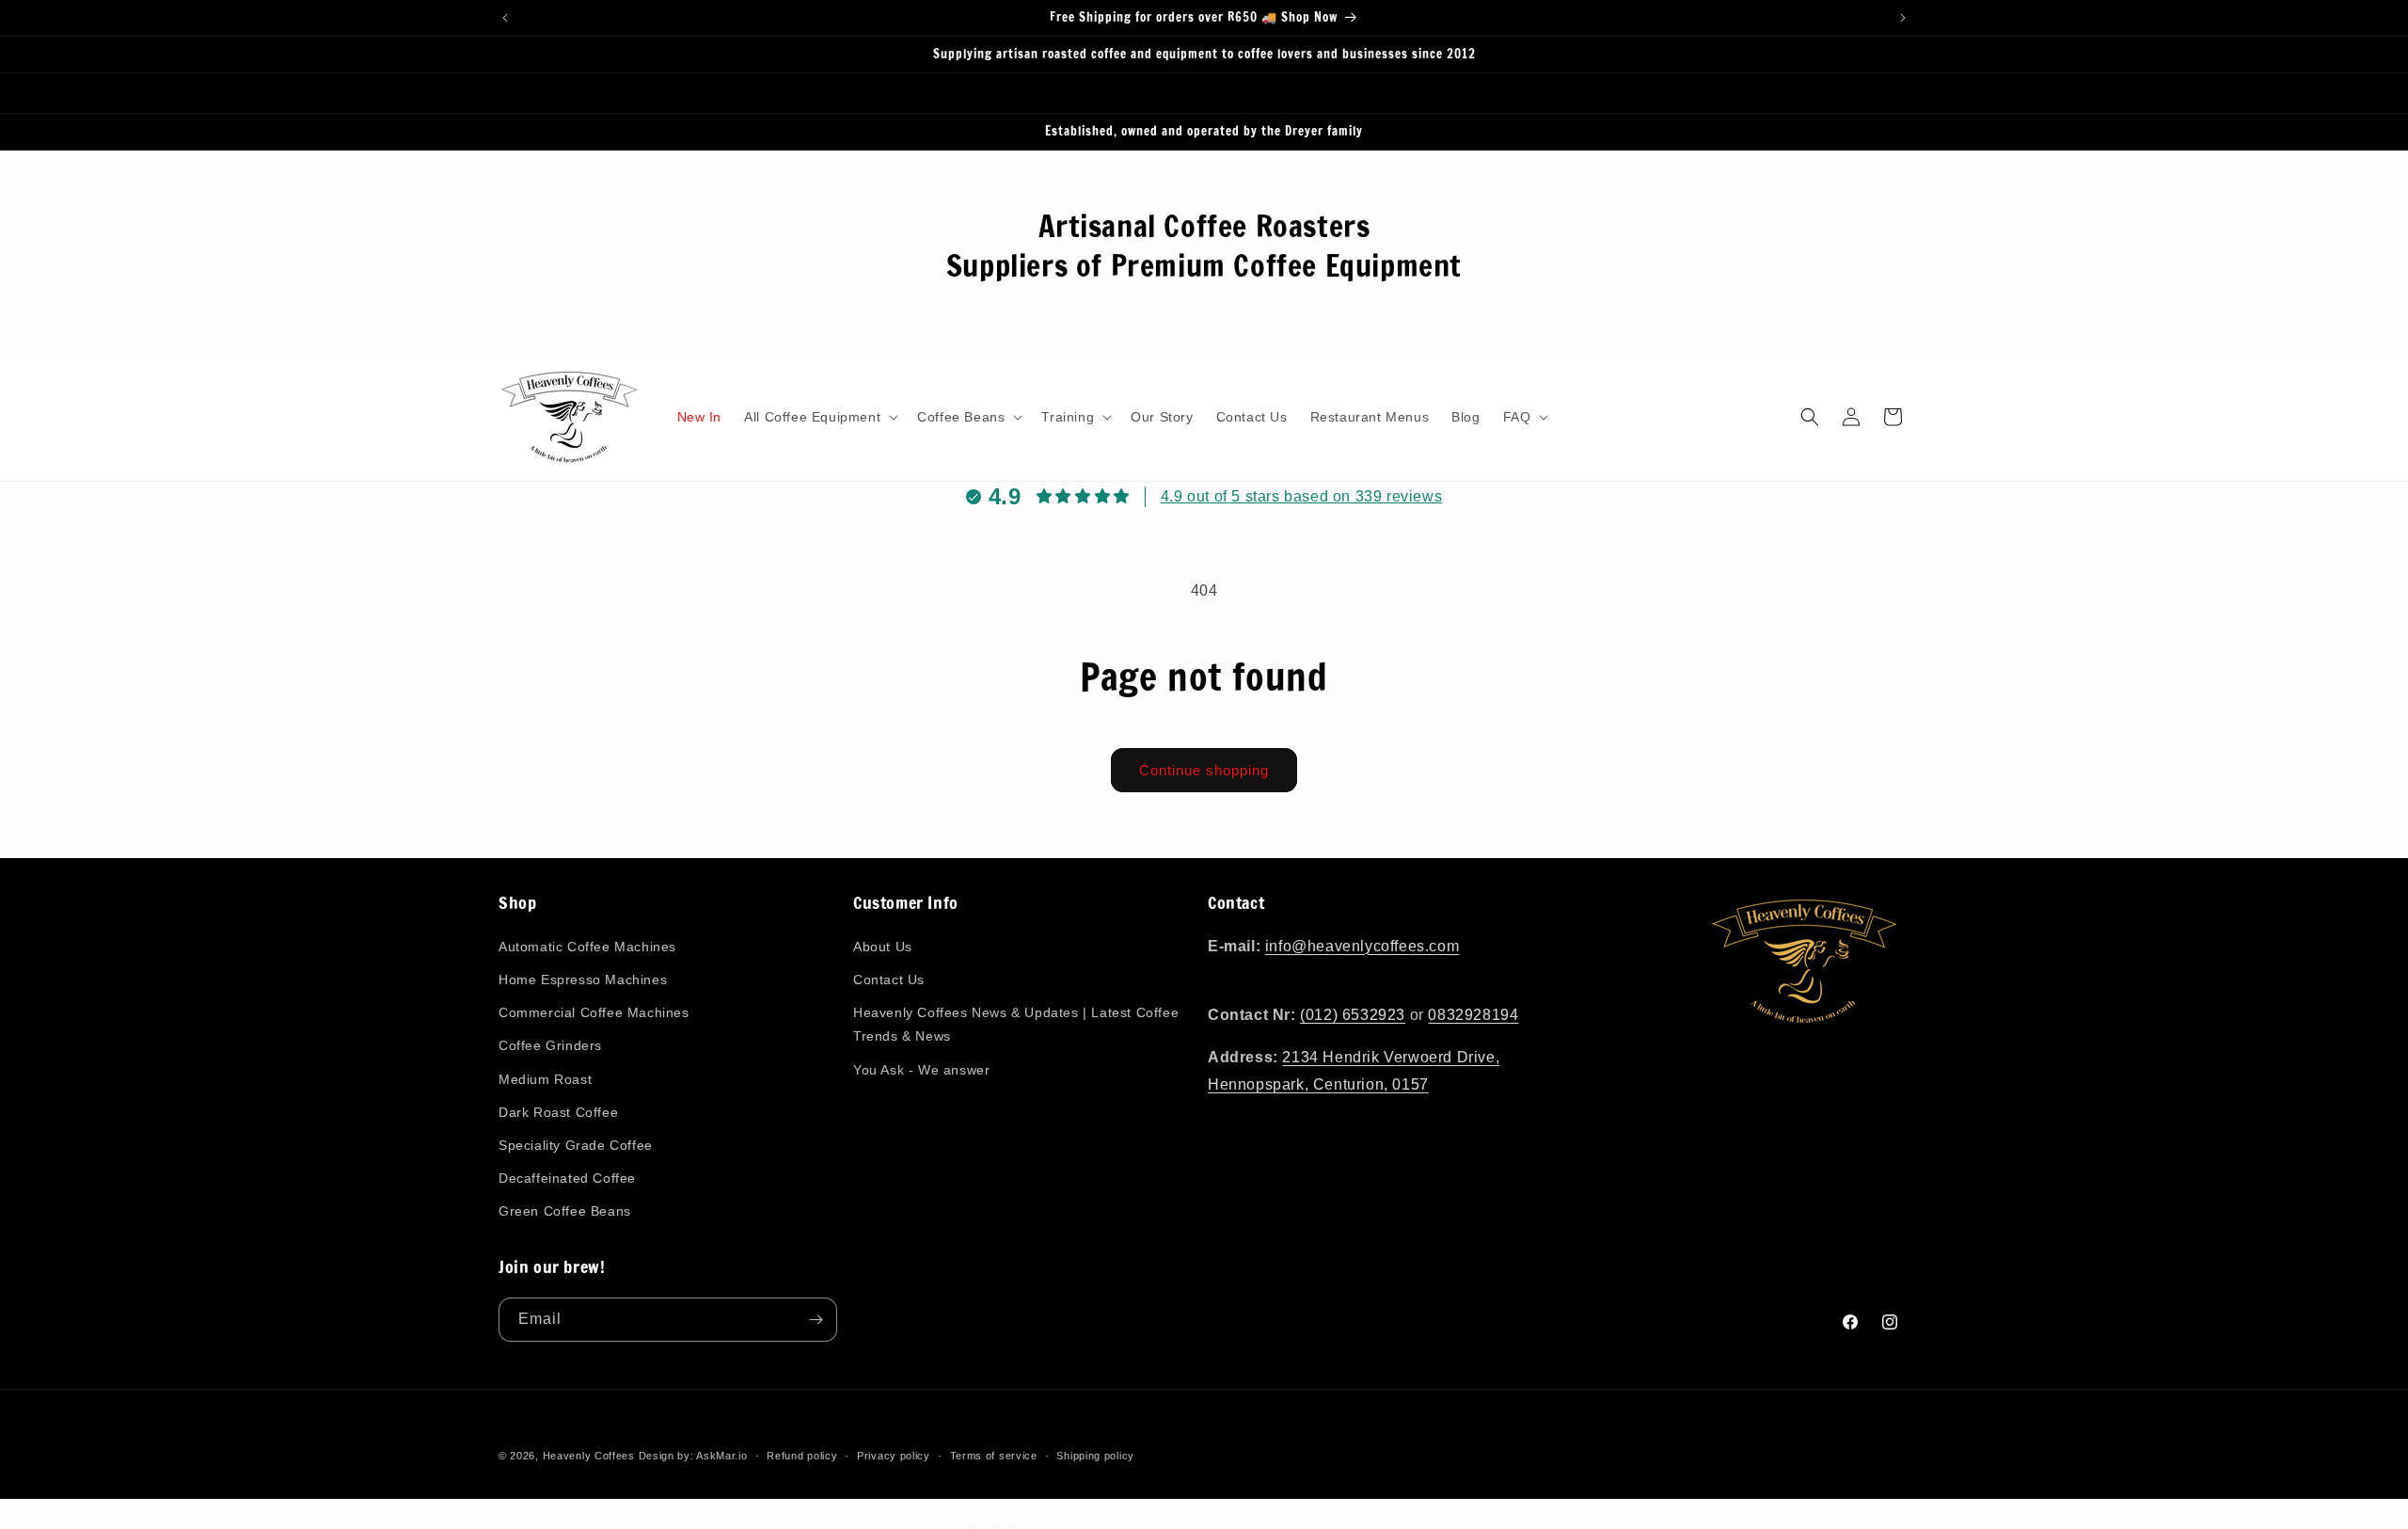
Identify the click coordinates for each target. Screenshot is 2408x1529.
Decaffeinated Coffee (567, 1178)
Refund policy (802, 1455)
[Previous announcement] (505, 18)
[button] (819, 417)
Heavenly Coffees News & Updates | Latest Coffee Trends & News (1016, 1024)
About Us (883, 947)
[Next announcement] (1903, 18)
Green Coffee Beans (565, 1211)
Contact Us (889, 980)
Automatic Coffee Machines (587, 947)
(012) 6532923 (1353, 1015)
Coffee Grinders (550, 1045)
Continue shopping (1204, 770)
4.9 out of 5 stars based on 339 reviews (1301, 496)
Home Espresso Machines (583, 980)
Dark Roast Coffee (558, 1111)
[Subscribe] (816, 1320)
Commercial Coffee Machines (594, 1012)
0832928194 (1473, 1015)
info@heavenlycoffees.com (1362, 946)
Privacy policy (894, 1455)
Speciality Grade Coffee (576, 1145)
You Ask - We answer (921, 1069)
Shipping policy (1095, 1455)
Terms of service (994, 1455)
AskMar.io (721, 1456)
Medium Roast (545, 1078)
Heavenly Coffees (589, 1456)
